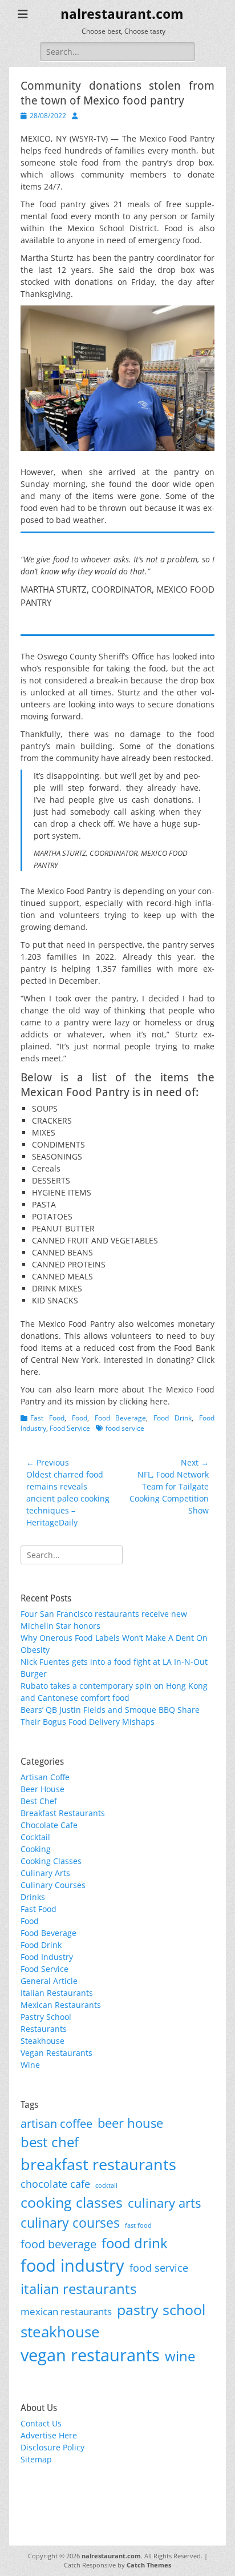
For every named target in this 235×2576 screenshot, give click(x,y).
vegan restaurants (90, 2355)
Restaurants (44, 2029)
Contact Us (41, 2423)
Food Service (70, 1428)
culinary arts (164, 2203)
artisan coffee (56, 2123)
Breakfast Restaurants (63, 1813)
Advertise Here (49, 2435)
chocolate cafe (55, 2183)
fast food (138, 2225)
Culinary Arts (45, 1873)
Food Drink (173, 1418)
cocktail (106, 2185)
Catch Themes (149, 2565)
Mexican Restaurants (61, 2005)
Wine (30, 2065)
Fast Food (47, 1418)
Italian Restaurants (57, 1993)
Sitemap (36, 2459)
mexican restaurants (66, 2311)
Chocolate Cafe (49, 1825)
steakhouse (60, 2332)
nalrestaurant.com (122, 14)
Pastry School (46, 2017)
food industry (72, 2265)
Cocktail (35, 1837)
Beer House (42, 1789)
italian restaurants (78, 2289)
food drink (135, 2243)
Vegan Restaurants (56, 2053)
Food (80, 1418)
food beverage (58, 2244)
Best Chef (39, 1801)
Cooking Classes (51, 1861)
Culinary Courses (53, 1885)
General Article (49, 1981)
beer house (130, 2123)
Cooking (36, 1849)
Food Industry (47, 1957)
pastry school (161, 2309)
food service (125, 1428)
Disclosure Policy (52, 2447)
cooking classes (72, 2202)
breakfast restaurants (98, 2164)
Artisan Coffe (45, 1777)
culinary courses (70, 2223)
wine (180, 2356)
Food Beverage (121, 1418)
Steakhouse (42, 2041)
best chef (50, 2142)
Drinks (33, 1897)
